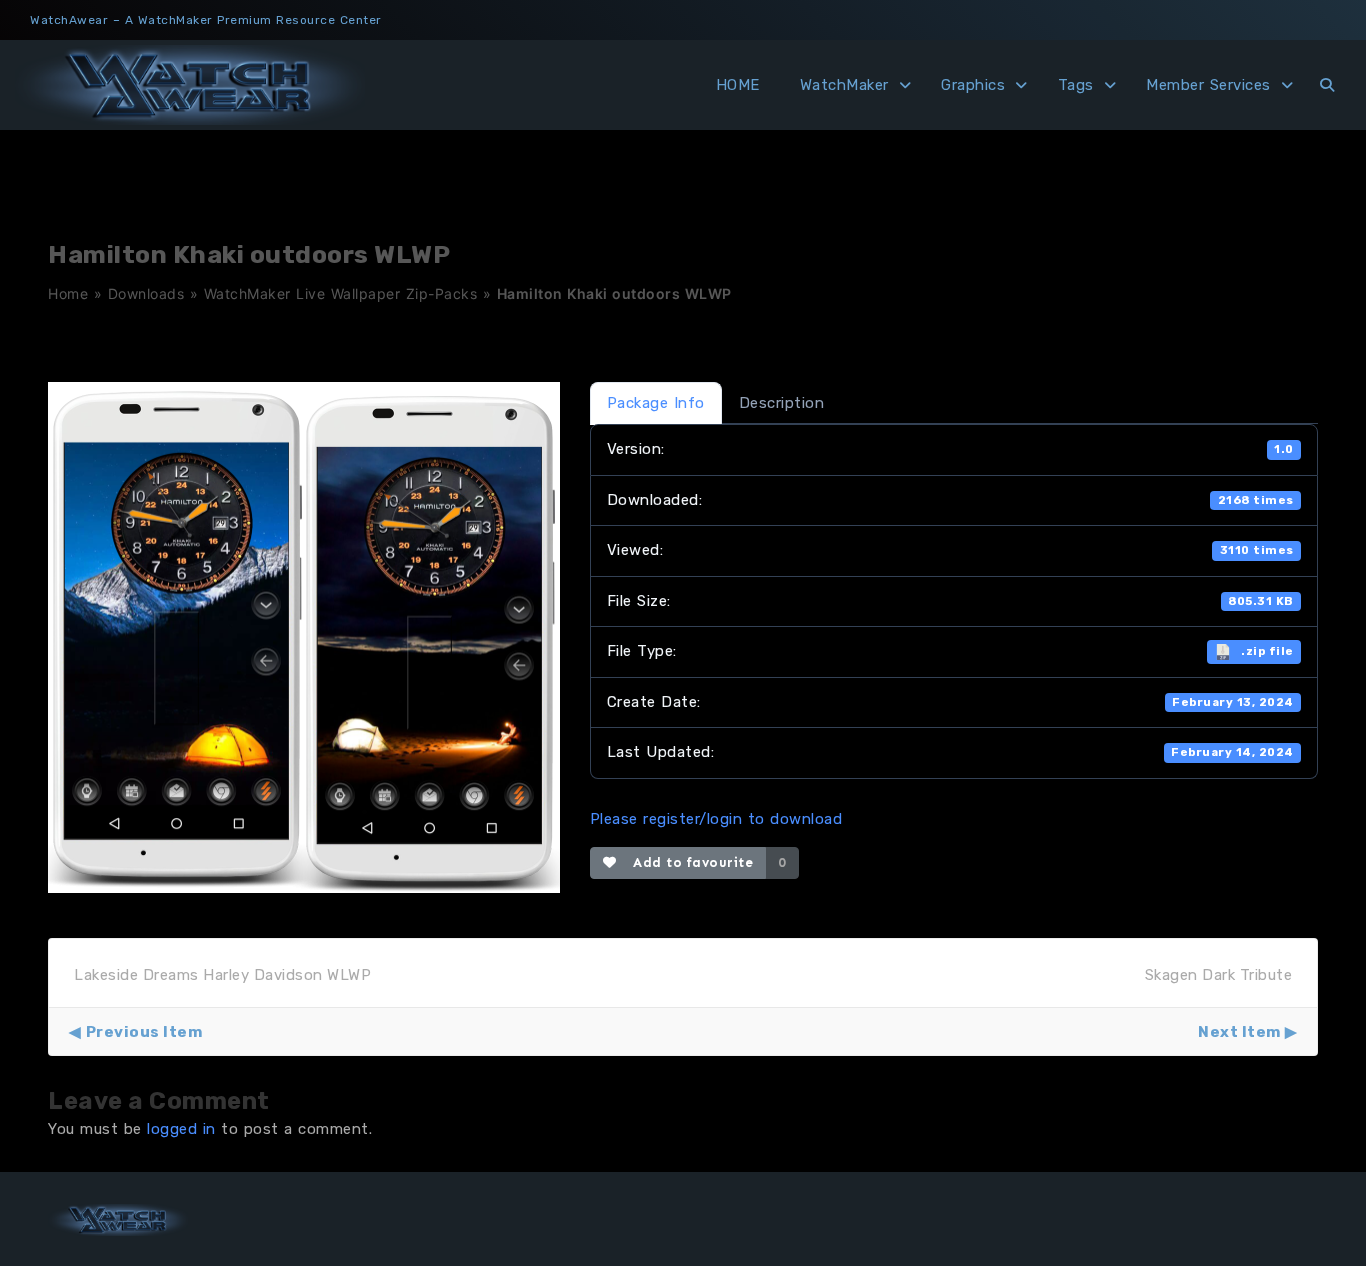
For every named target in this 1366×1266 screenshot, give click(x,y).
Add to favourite (688, 862)
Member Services (1208, 85)
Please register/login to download (716, 819)
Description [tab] (782, 403)
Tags (1076, 85)
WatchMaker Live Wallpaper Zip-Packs (341, 293)
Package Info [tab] (656, 403)
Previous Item (144, 1032)
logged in (181, 1129)
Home (68, 293)
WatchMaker (844, 85)
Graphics (973, 85)
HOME (738, 85)
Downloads (146, 293)
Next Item (1239, 1032)
